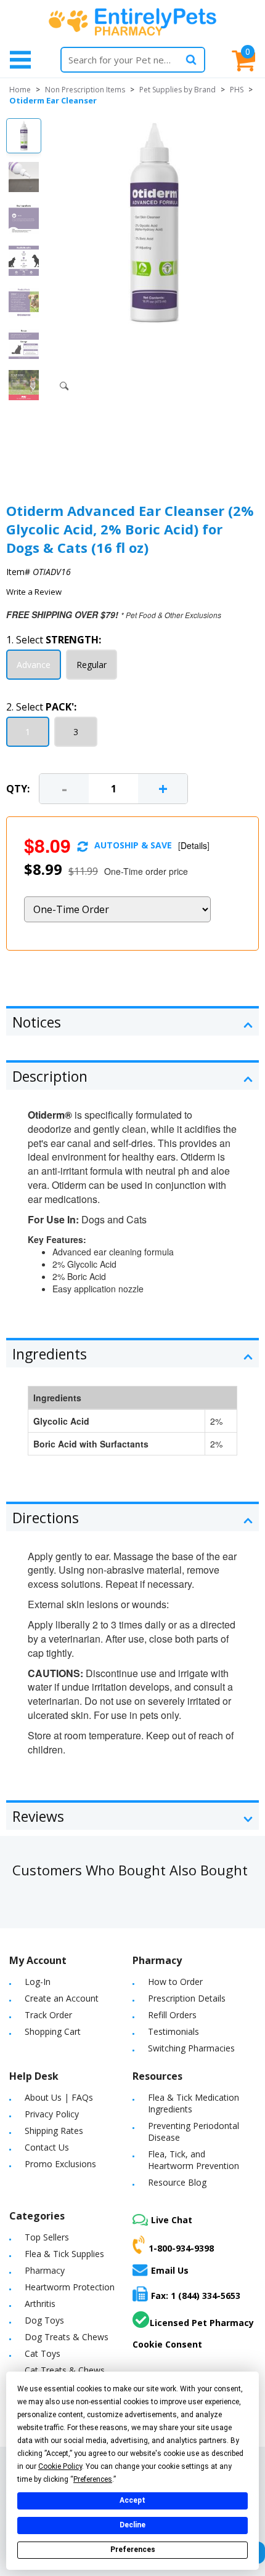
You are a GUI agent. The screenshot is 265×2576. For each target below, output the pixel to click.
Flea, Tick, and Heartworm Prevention (194, 2160)
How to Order (175, 1982)
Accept (132, 2500)
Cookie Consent (167, 2344)
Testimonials (173, 2031)
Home (20, 90)
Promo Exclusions (60, 2164)
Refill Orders (172, 2015)
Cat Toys (43, 2353)
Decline (132, 2525)
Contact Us (47, 2147)
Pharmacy (45, 2270)
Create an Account (62, 1998)
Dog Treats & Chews (67, 2337)
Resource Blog (177, 2182)
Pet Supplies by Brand (177, 90)
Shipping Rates (54, 2131)
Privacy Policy (52, 2114)
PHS (237, 90)
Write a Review (34, 592)
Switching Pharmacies (191, 2048)
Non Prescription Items (85, 90)
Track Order (48, 2015)
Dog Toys (44, 2320)
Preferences (133, 2550)
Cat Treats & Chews (65, 2370)
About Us (43, 2097)
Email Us (170, 2270)
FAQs (82, 2097)
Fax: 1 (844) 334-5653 (196, 2296)
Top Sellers (47, 2237)
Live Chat (172, 2220)
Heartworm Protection (70, 2287)
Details (194, 845)
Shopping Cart (53, 2031)
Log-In (38, 1982)
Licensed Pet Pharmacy (202, 2323)
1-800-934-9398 (181, 2248)
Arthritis (40, 2304)
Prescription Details (187, 1998)
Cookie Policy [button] (60, 2466)
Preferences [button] (93, 2479)
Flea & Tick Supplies (64, 2254)
